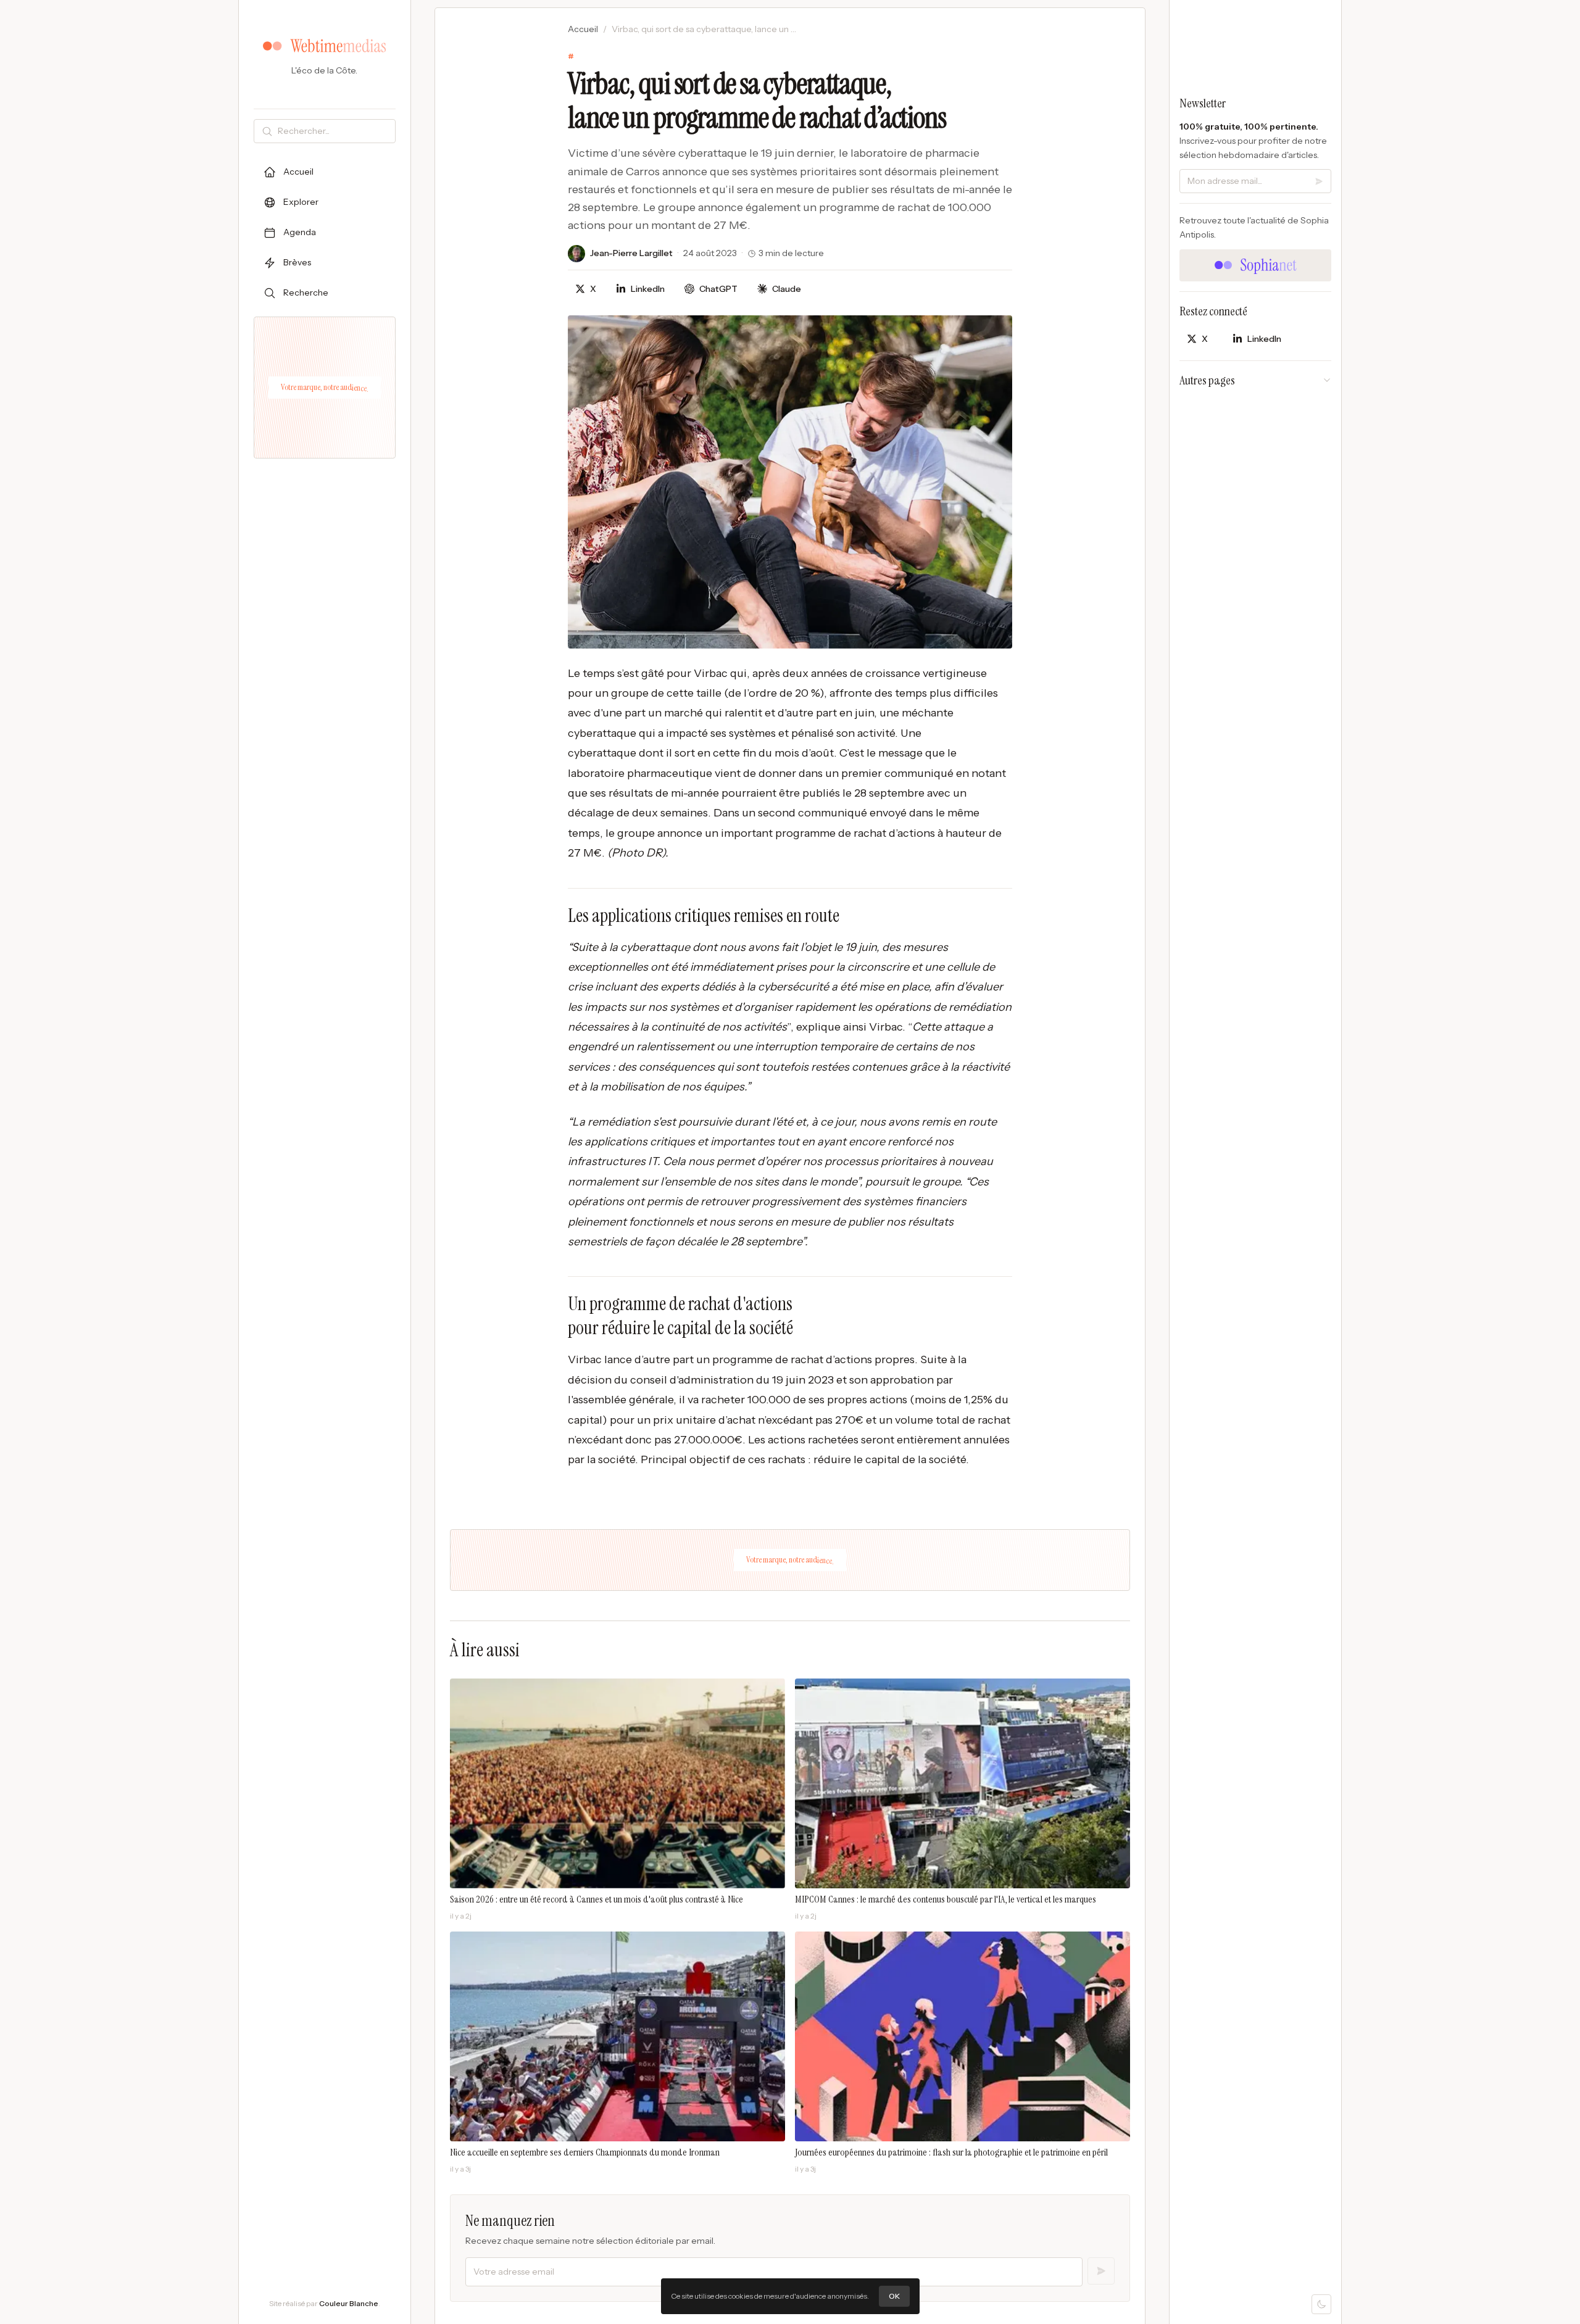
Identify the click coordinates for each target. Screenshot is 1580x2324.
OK (894, 2296)
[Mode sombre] (1321, 2304)
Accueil (583, 29)
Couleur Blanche (349, 2303)
